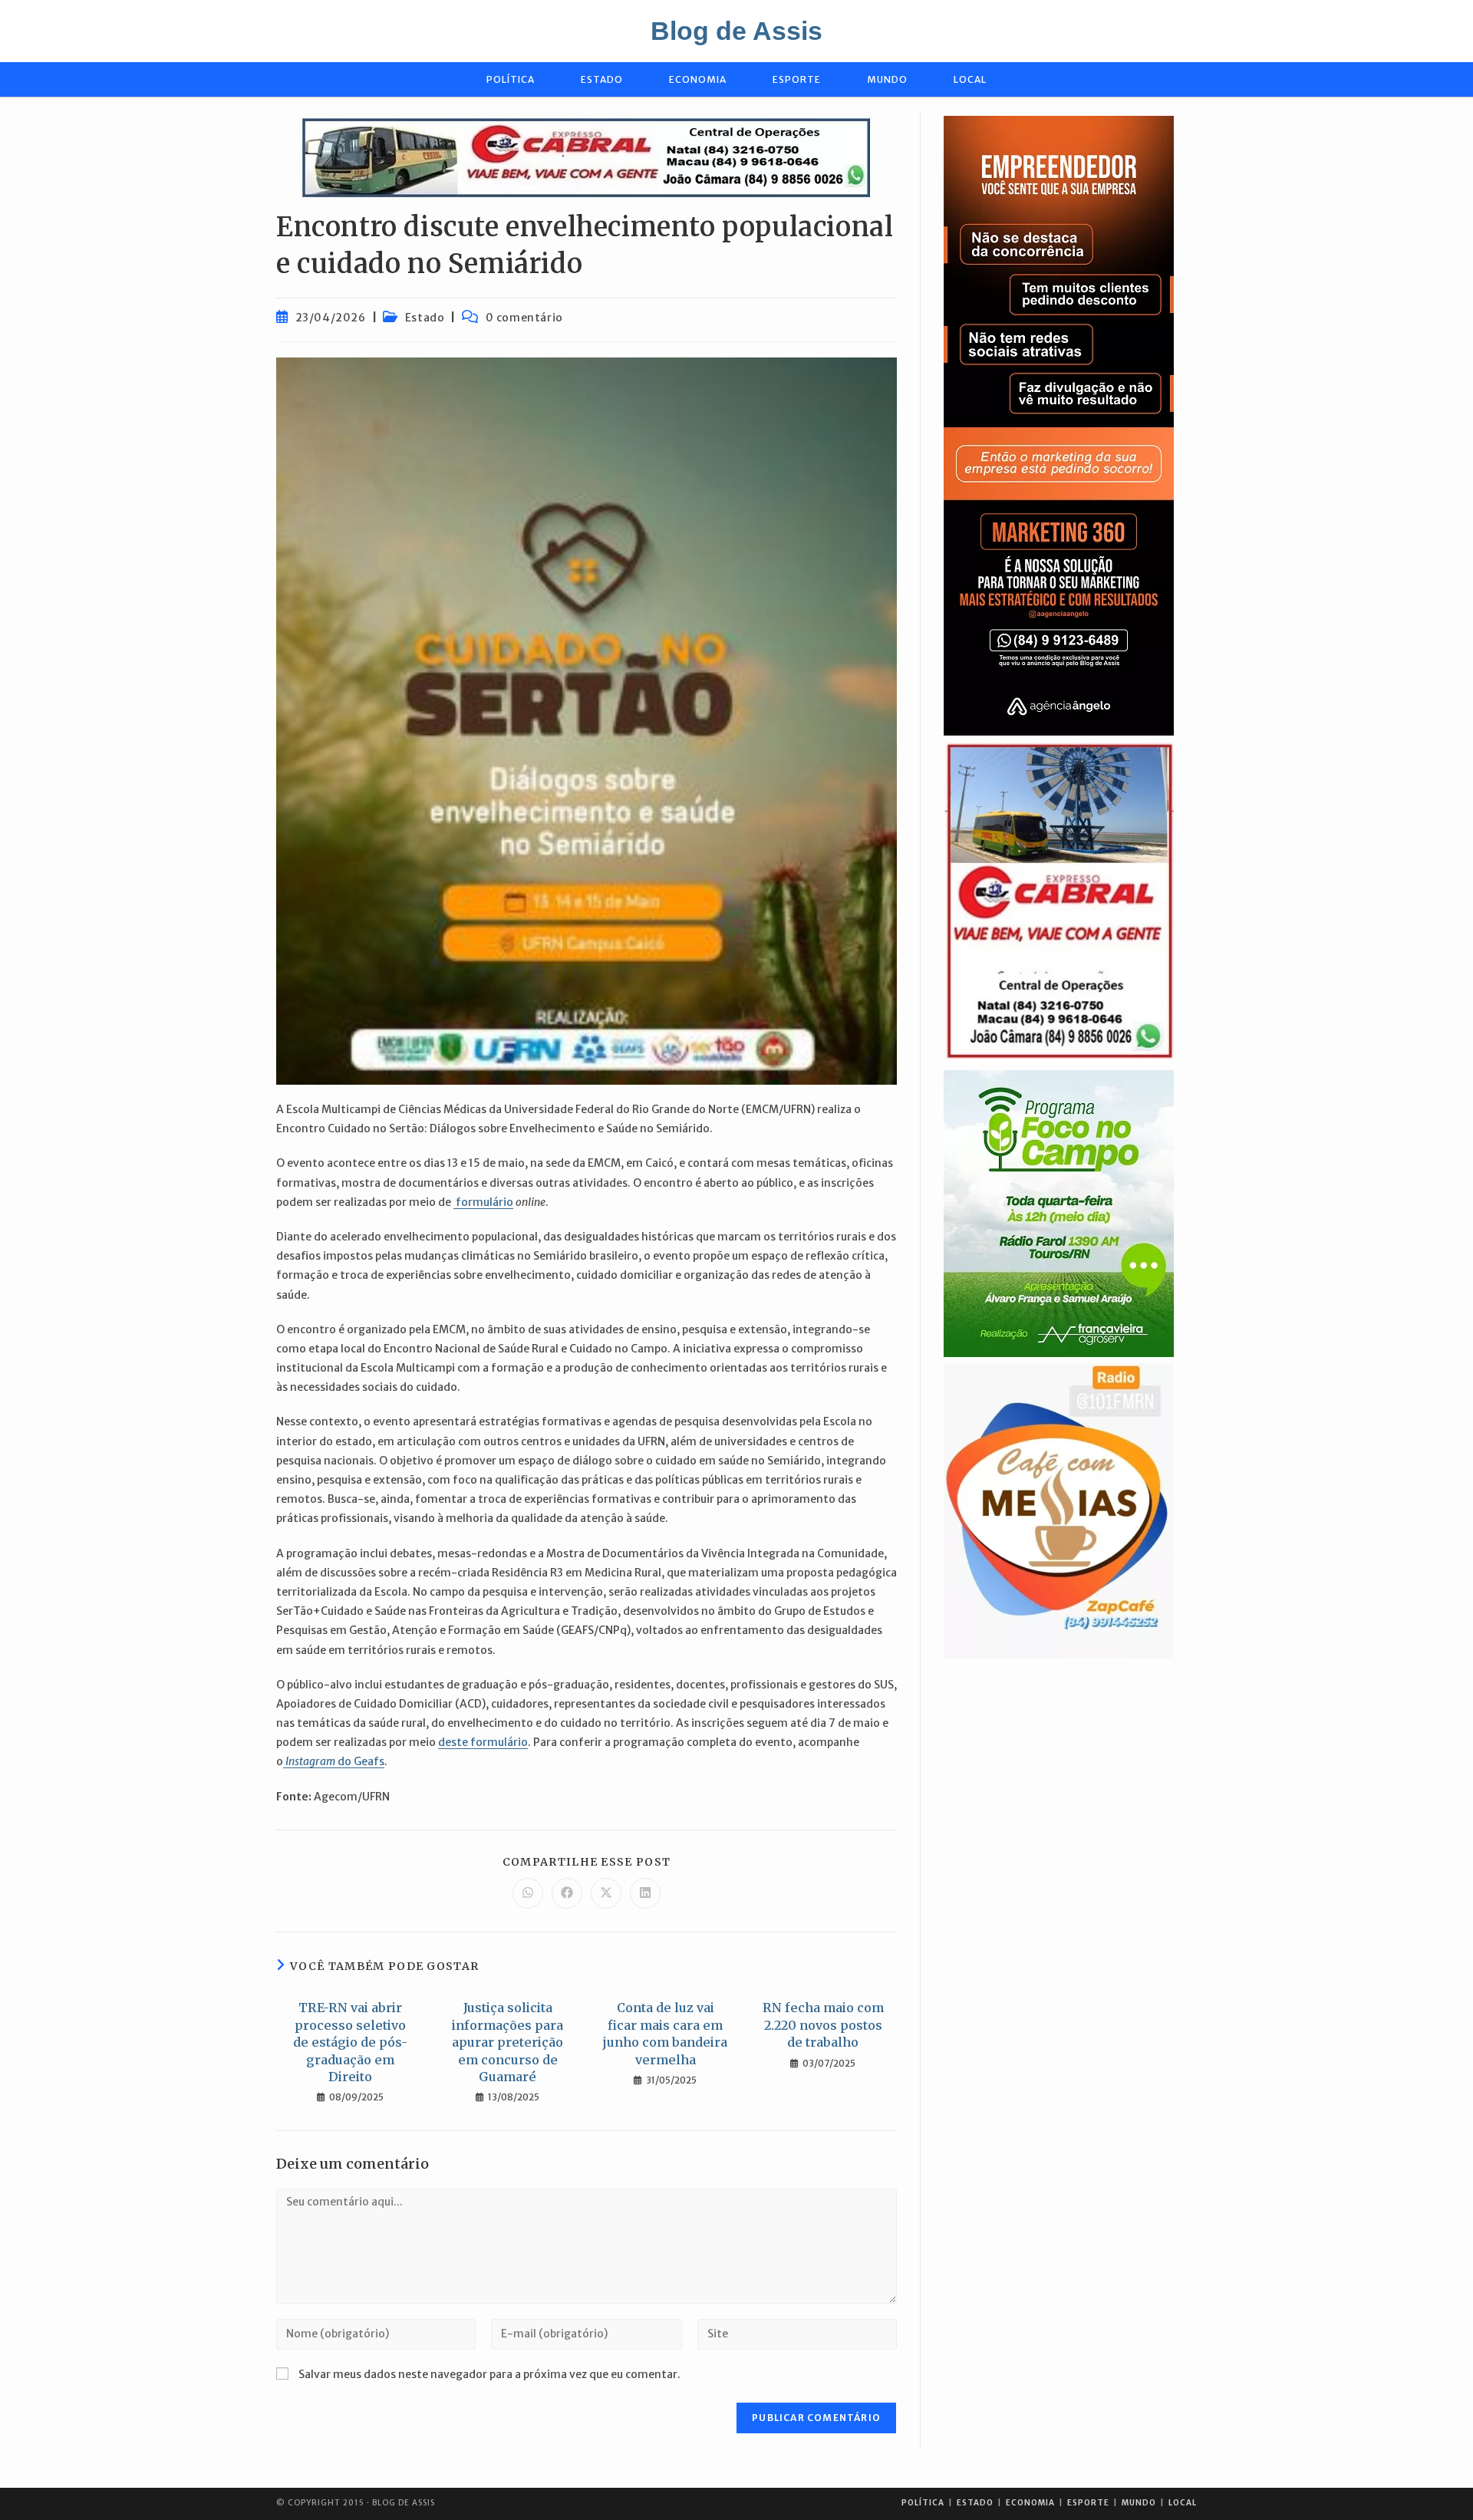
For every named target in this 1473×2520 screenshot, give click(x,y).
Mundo (1139, 2503)
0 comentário (524, 318)
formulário (483, 1202)
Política (923, 2503)
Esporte (1088, 2503)
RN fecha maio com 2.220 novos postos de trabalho (823, 2025)
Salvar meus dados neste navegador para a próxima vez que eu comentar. (489, 2374)
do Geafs (334, 1761)
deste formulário (483, 1742)
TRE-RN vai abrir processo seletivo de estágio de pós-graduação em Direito (350, 2042)
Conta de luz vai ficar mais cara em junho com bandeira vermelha (665, 2033)
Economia (1030, 2503)
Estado (425, 318)
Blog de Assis (736, 31)
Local (1183, 2503)
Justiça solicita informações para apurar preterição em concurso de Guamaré (507, 2042)
